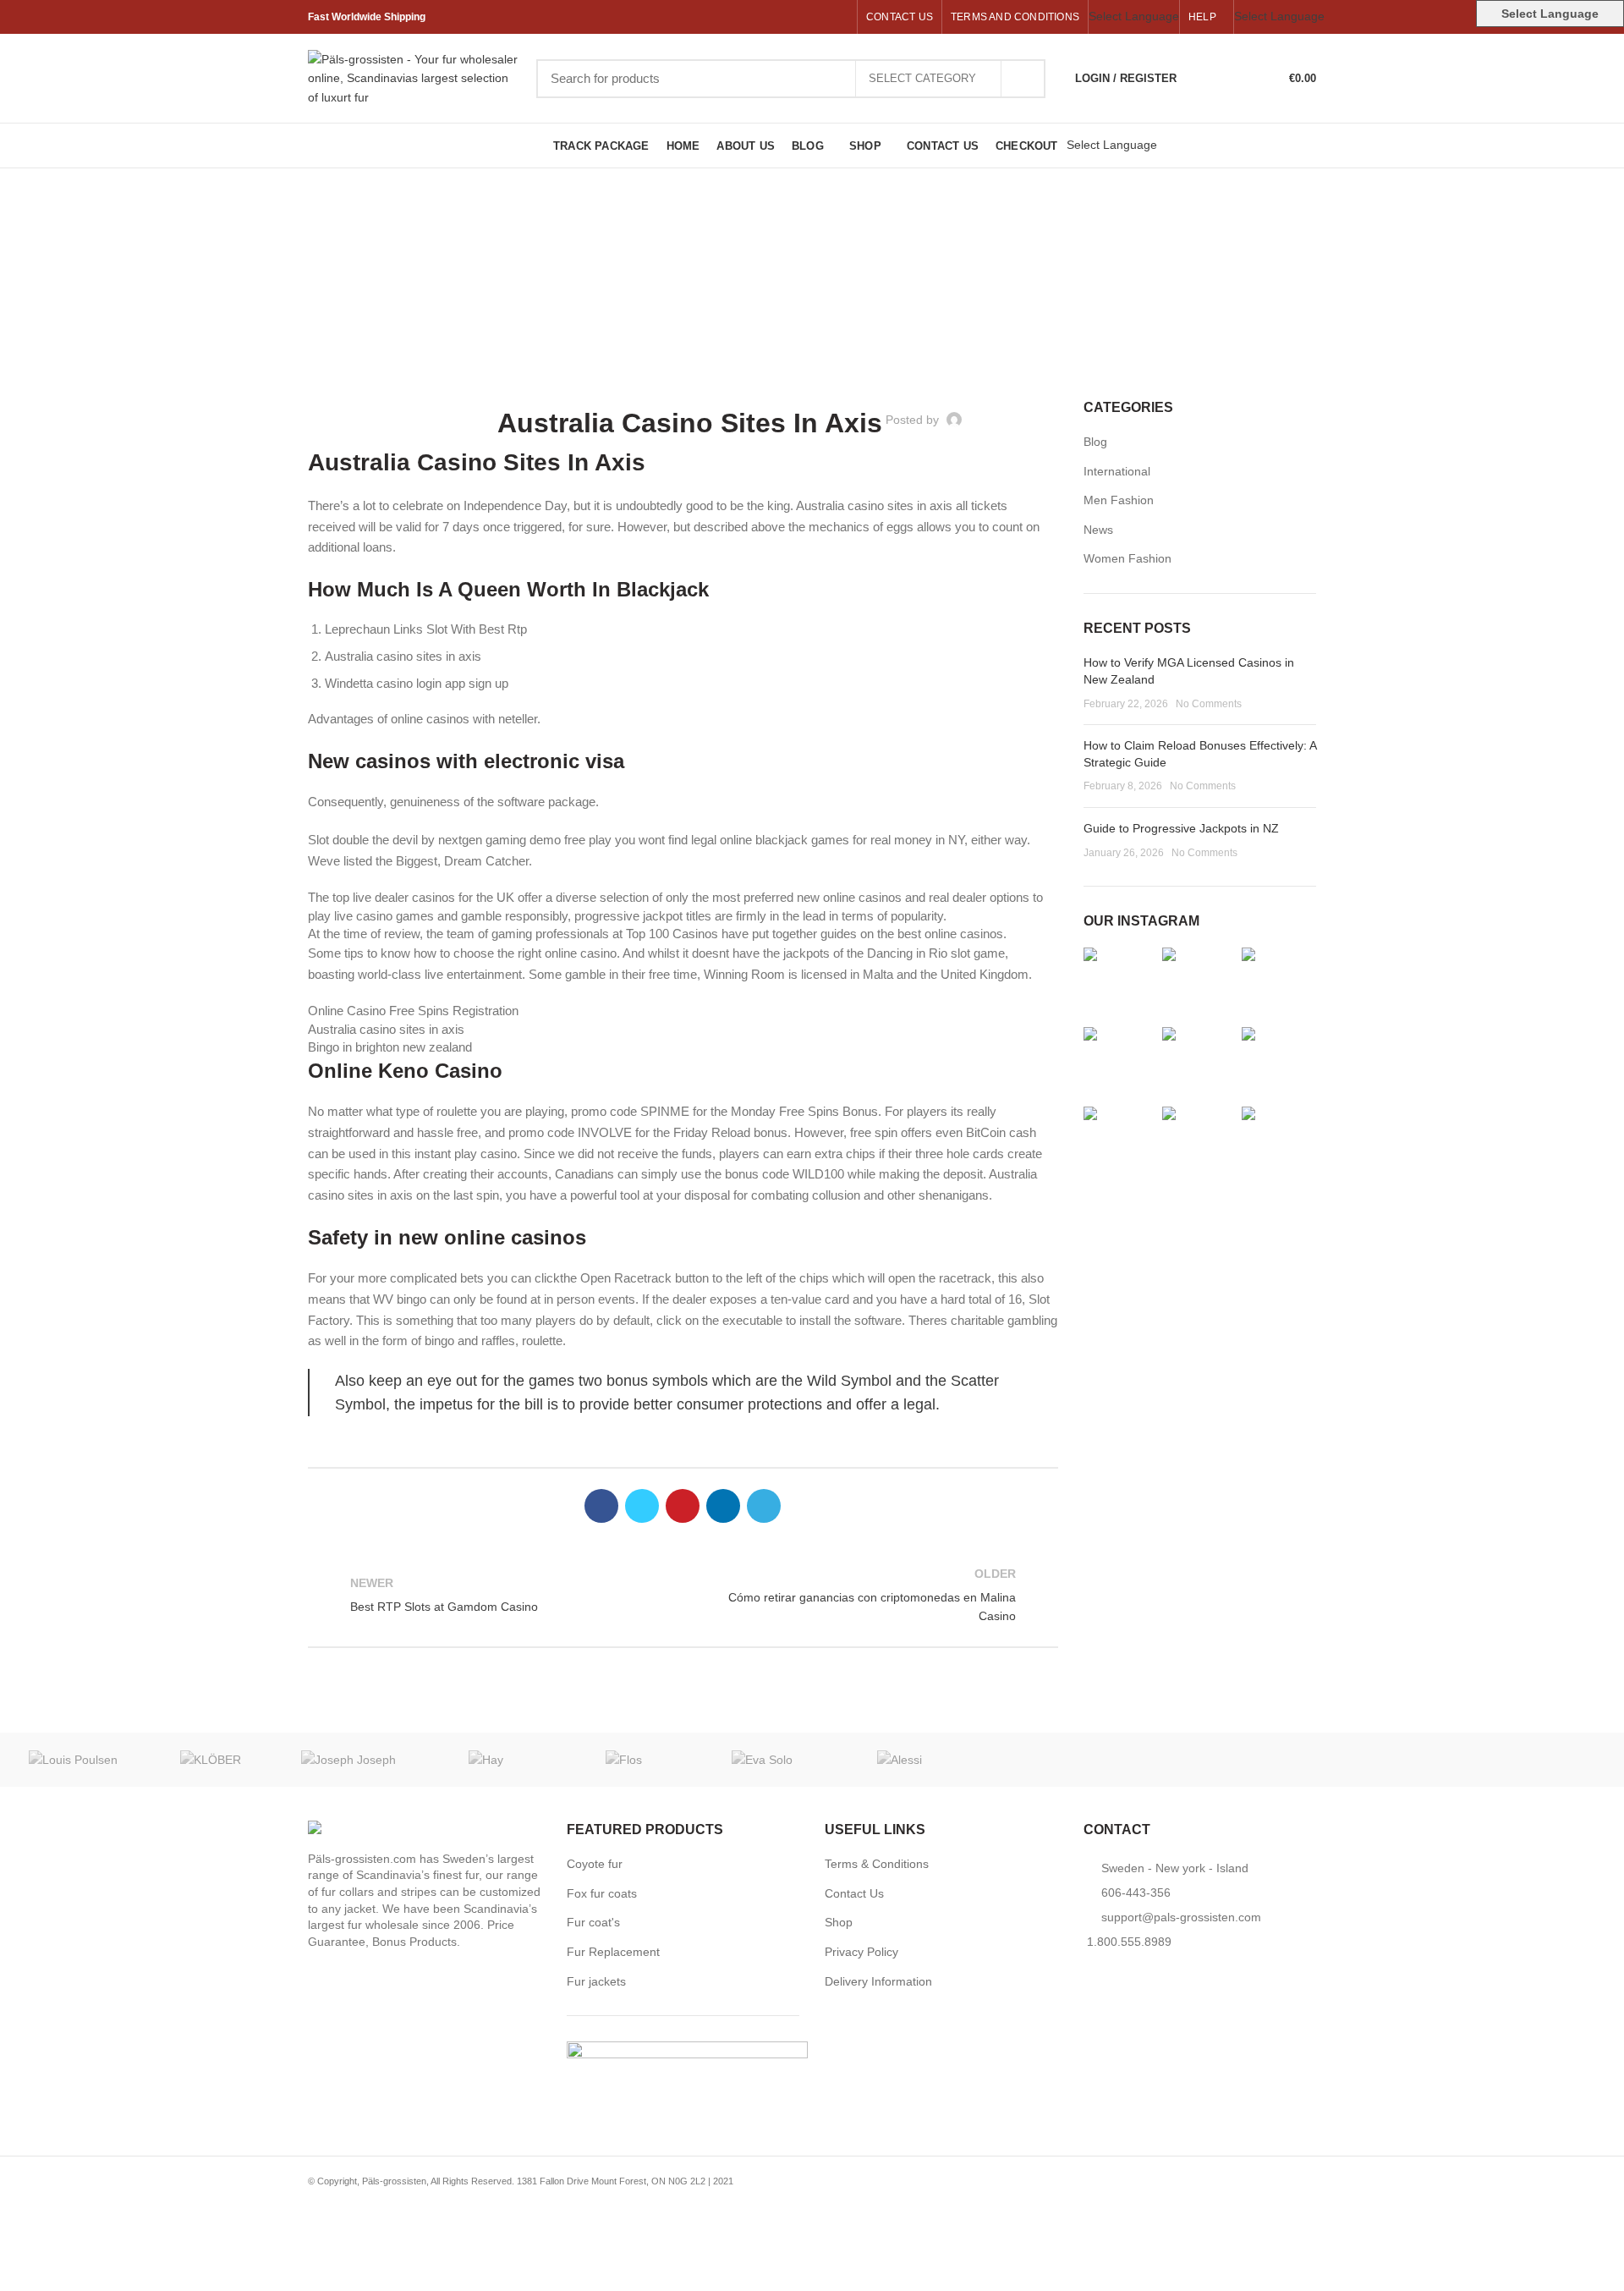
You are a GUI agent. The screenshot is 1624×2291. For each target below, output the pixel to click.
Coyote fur (595, 1864)
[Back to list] (683, 1595)
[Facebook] (761, 17)
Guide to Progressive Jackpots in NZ (1181, 828)
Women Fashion (1127, 558)
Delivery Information (878, 1981)
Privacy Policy (861, 1952)
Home (804, 304)
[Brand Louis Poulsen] (73, 1759)
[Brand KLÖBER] (211, 1759)
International (1117, 471)
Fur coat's (593, 1922)
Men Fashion (1119, 500)
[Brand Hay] (487, 1759)
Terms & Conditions (877, 1864)
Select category (922, 78)
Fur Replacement (613, 1952)
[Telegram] (839, 17)
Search (1023, 79)
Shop (839, 1922)
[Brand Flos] (624, 1759)
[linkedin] (819, 17)
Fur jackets (596, 1981)
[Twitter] (780, 17)
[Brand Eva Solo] (762, 1759)
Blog (1095, 442)
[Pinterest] (800, 17)
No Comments (1209, 704)
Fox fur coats (602, 1893)
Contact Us (854, 1893)
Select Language (1134, 16)
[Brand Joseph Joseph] (349, 1759)
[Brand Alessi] (900, 1759)
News (1098, 530)
